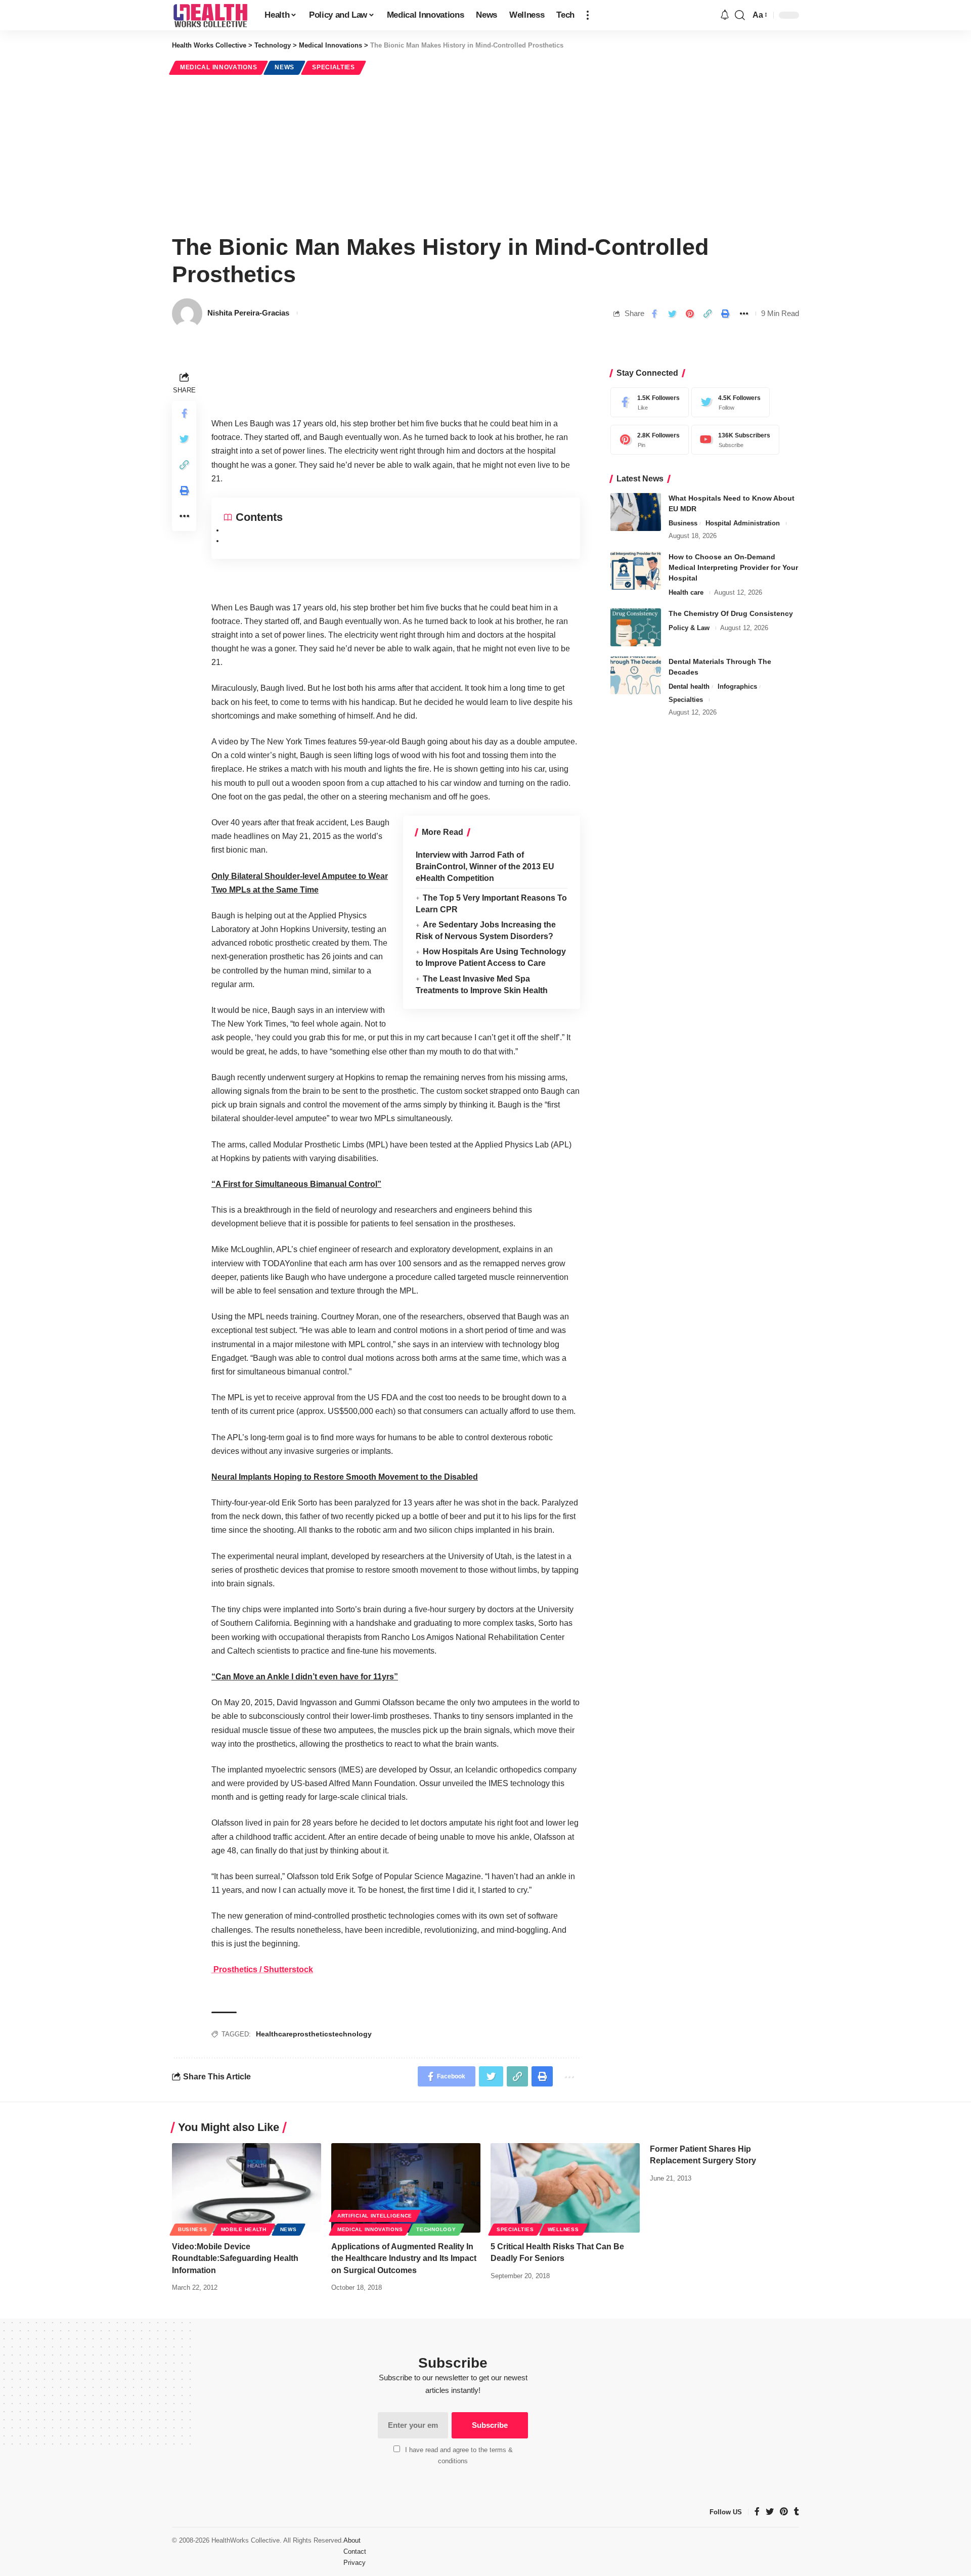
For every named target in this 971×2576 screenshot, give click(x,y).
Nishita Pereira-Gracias (248, 313)
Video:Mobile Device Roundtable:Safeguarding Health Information (235, 2258)
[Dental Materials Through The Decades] (636, 675)
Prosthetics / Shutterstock (262, 1969)
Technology (436, 2229)
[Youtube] (733, 440)
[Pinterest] (647, 440)
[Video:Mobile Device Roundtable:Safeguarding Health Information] (247, 2188)
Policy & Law (689, 628)
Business (683, 523)
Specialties (334, 67)
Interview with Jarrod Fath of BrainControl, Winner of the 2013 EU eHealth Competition (485, 867)
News (284, 67)
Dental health (689, 686)
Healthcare (274, 2034)
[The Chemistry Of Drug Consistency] (636, 627)
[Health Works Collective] (210, 15)
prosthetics (313, 2034)
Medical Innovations (218, 67)
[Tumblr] (797, 2512)
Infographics (737, 686)
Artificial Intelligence (375, 2216)
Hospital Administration (743, 523)
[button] (588, 15)
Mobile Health (244, 2229)
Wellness (563, 2229)
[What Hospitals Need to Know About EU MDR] (636, 512)
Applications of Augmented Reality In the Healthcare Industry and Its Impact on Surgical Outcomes (404, 2258)
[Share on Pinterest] (690, 314)
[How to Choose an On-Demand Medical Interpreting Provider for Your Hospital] (636, 571)
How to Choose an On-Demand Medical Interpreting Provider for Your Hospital (733, 567)
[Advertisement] (485, 153)
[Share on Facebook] (654, 314)
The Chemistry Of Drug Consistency (731, 613)
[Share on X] (672, 314)
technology (352, 2034)
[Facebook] (647, 402)
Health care (686, 592)
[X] (728, 402)
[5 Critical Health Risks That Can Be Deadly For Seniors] (565, 2188)
